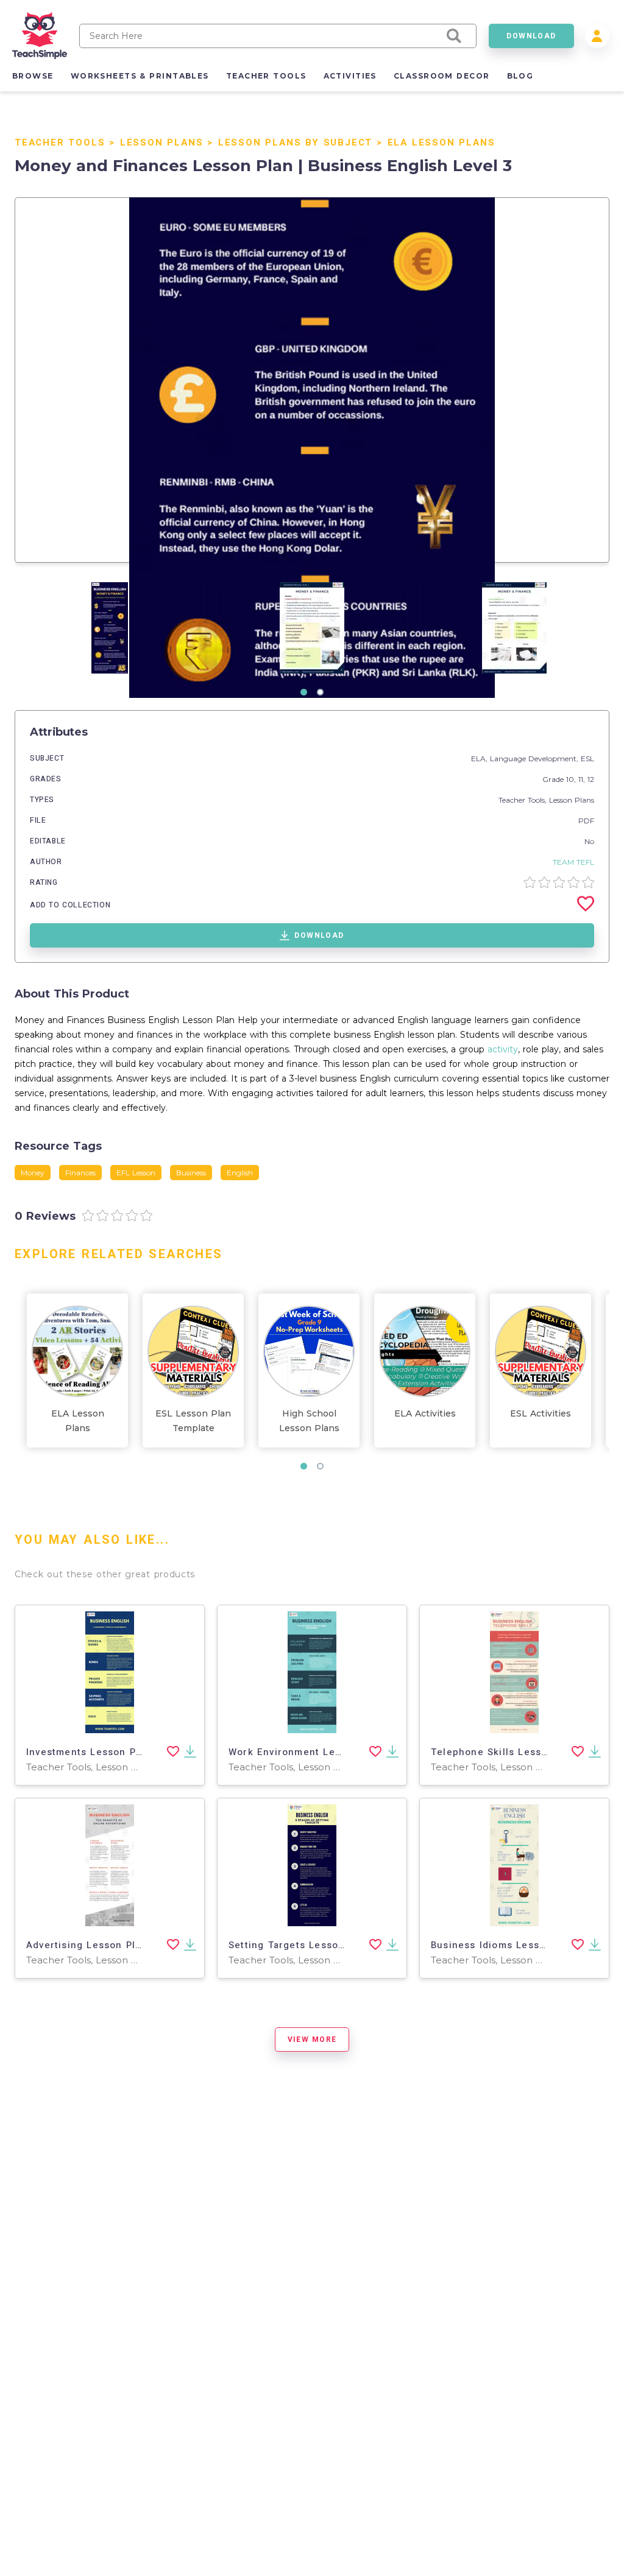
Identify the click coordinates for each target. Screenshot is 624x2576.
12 (591, 779)
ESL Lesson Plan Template (193, 1421)
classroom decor (442, 76)
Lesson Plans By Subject (295, 143)
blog (520, 76)
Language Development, (535, 758)
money (33, 1173)
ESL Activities (541, 1413)
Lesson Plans (162, 143)
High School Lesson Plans (309, 1421)
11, (583, 779)
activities (350, 76)
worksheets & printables (140, 76)
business (191, 1173)
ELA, (480, 758)
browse (33, 76)
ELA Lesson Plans (441, 143)
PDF (586, 821)
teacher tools (266, 76)
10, (572, 779)
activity (503, 1049)
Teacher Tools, (524, 800)
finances (80, 1173)
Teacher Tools (60, 143)
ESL (587, 758)
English (240, 1173)
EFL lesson (136, 1173)
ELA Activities (425, 1413)
